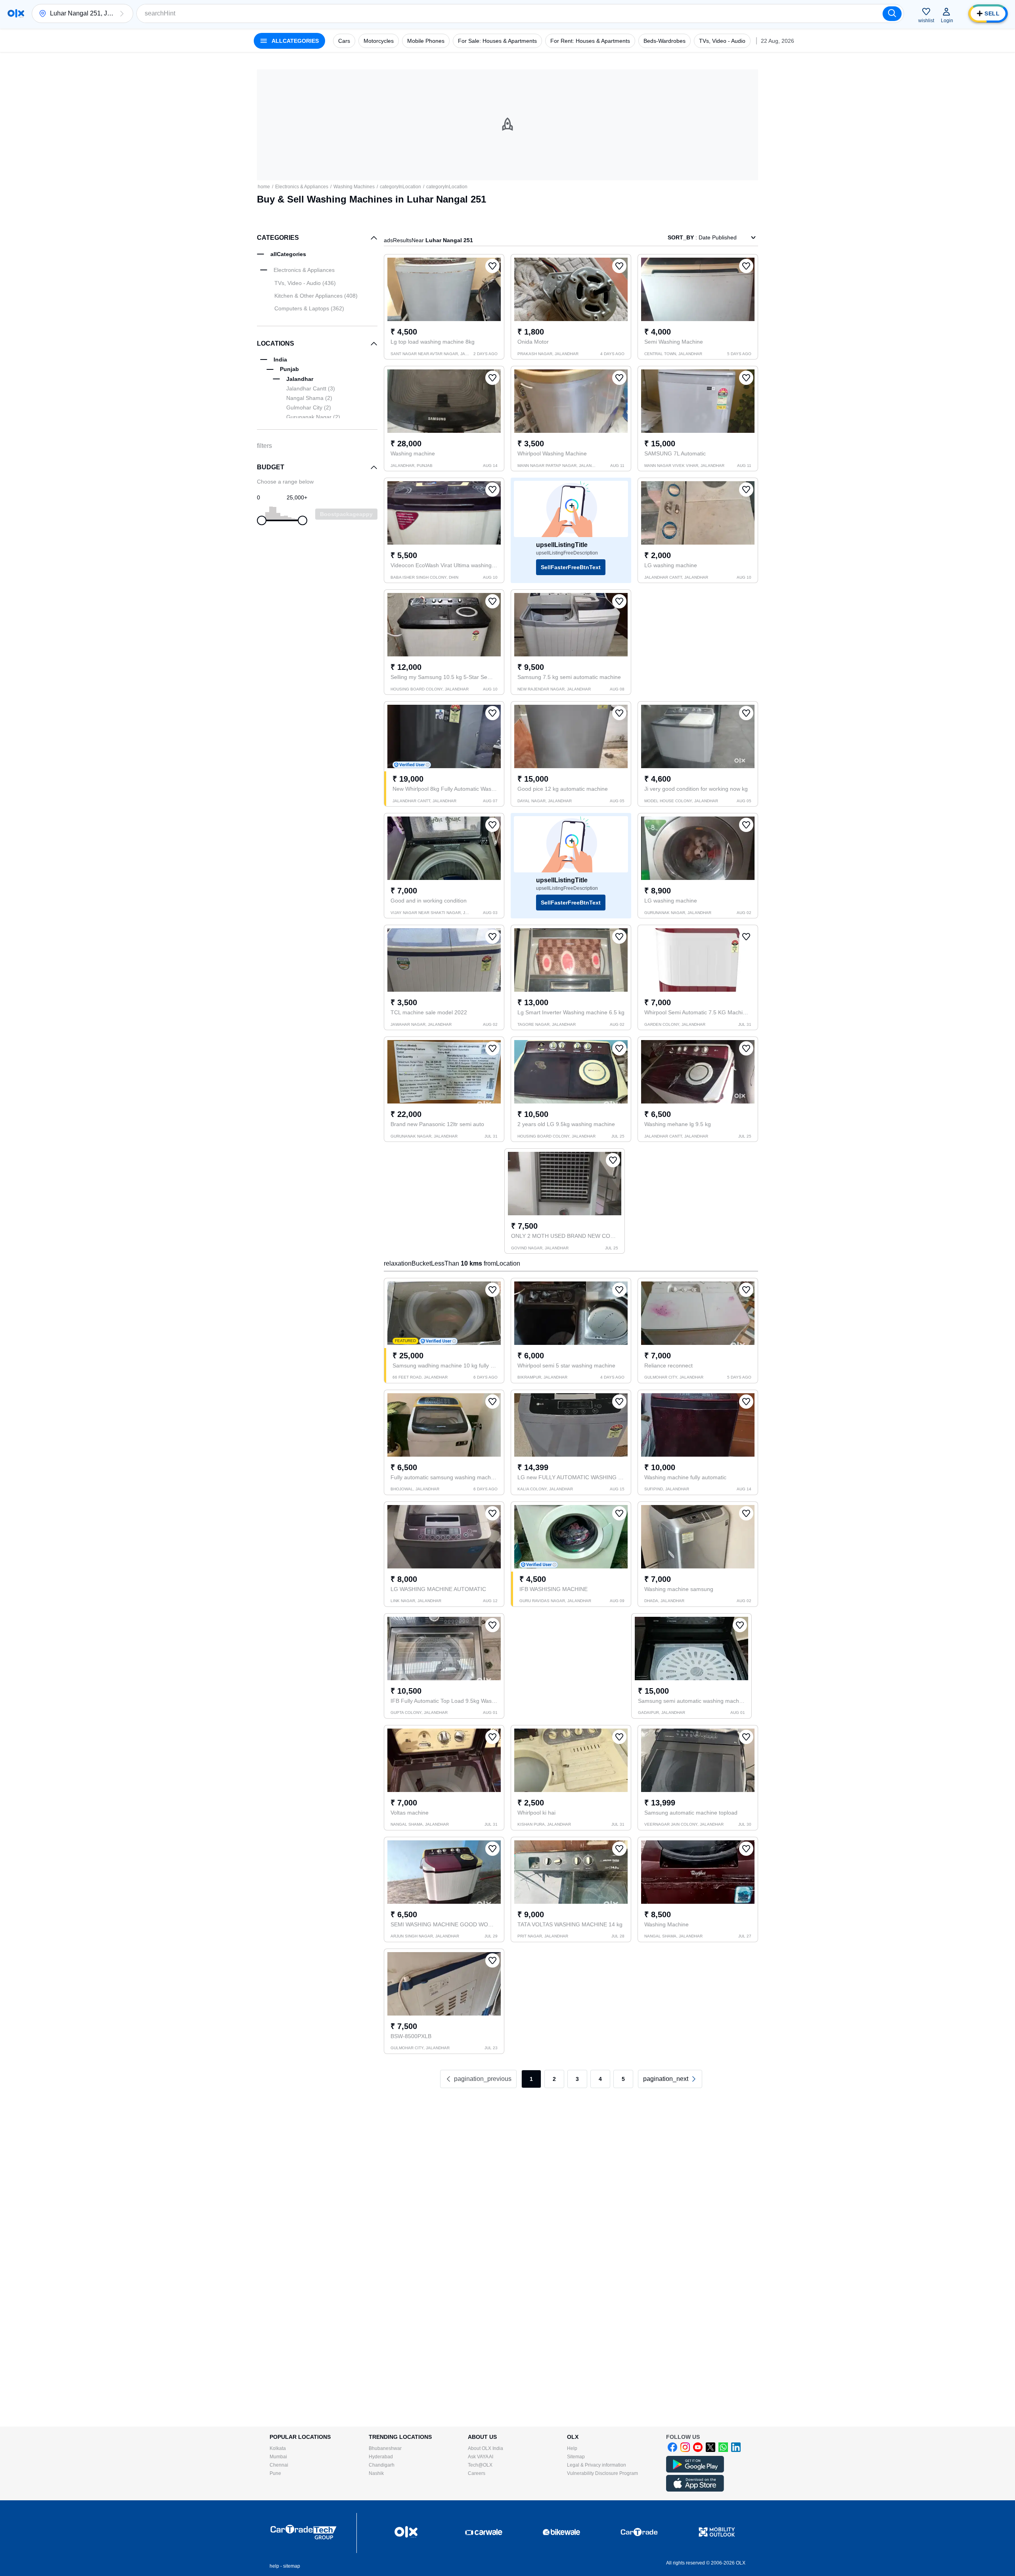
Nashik (376, 2473)
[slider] (262, 520)
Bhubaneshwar (385, 2448)
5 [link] (623, 2079)
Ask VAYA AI (481, 2457)
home (264, 187)
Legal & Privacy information (597, 2465)
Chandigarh (382, 2465)
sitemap (292, 2566)
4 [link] (600, 2079)
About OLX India (485, 2448)
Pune (275, 2473)
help (274, 2566)
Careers (477, 2473)
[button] (122, 13)
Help (572, 2448)
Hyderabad (381, 2457)
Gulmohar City (309, 407)
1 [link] (531, 2079)
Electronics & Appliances (302, 187)
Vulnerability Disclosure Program (602, 2473)
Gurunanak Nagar (313, 417)
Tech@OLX (480, 2465)
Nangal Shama (309, 398)
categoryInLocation (400, 187)
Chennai (279, 2465)
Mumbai (278, 2457)
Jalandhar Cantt (311, 388)
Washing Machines (354, 187)
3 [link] (577, 2079)
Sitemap (576, 2457)
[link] (670, 2079)
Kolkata (278, 2448)
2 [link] (554, 2079)
